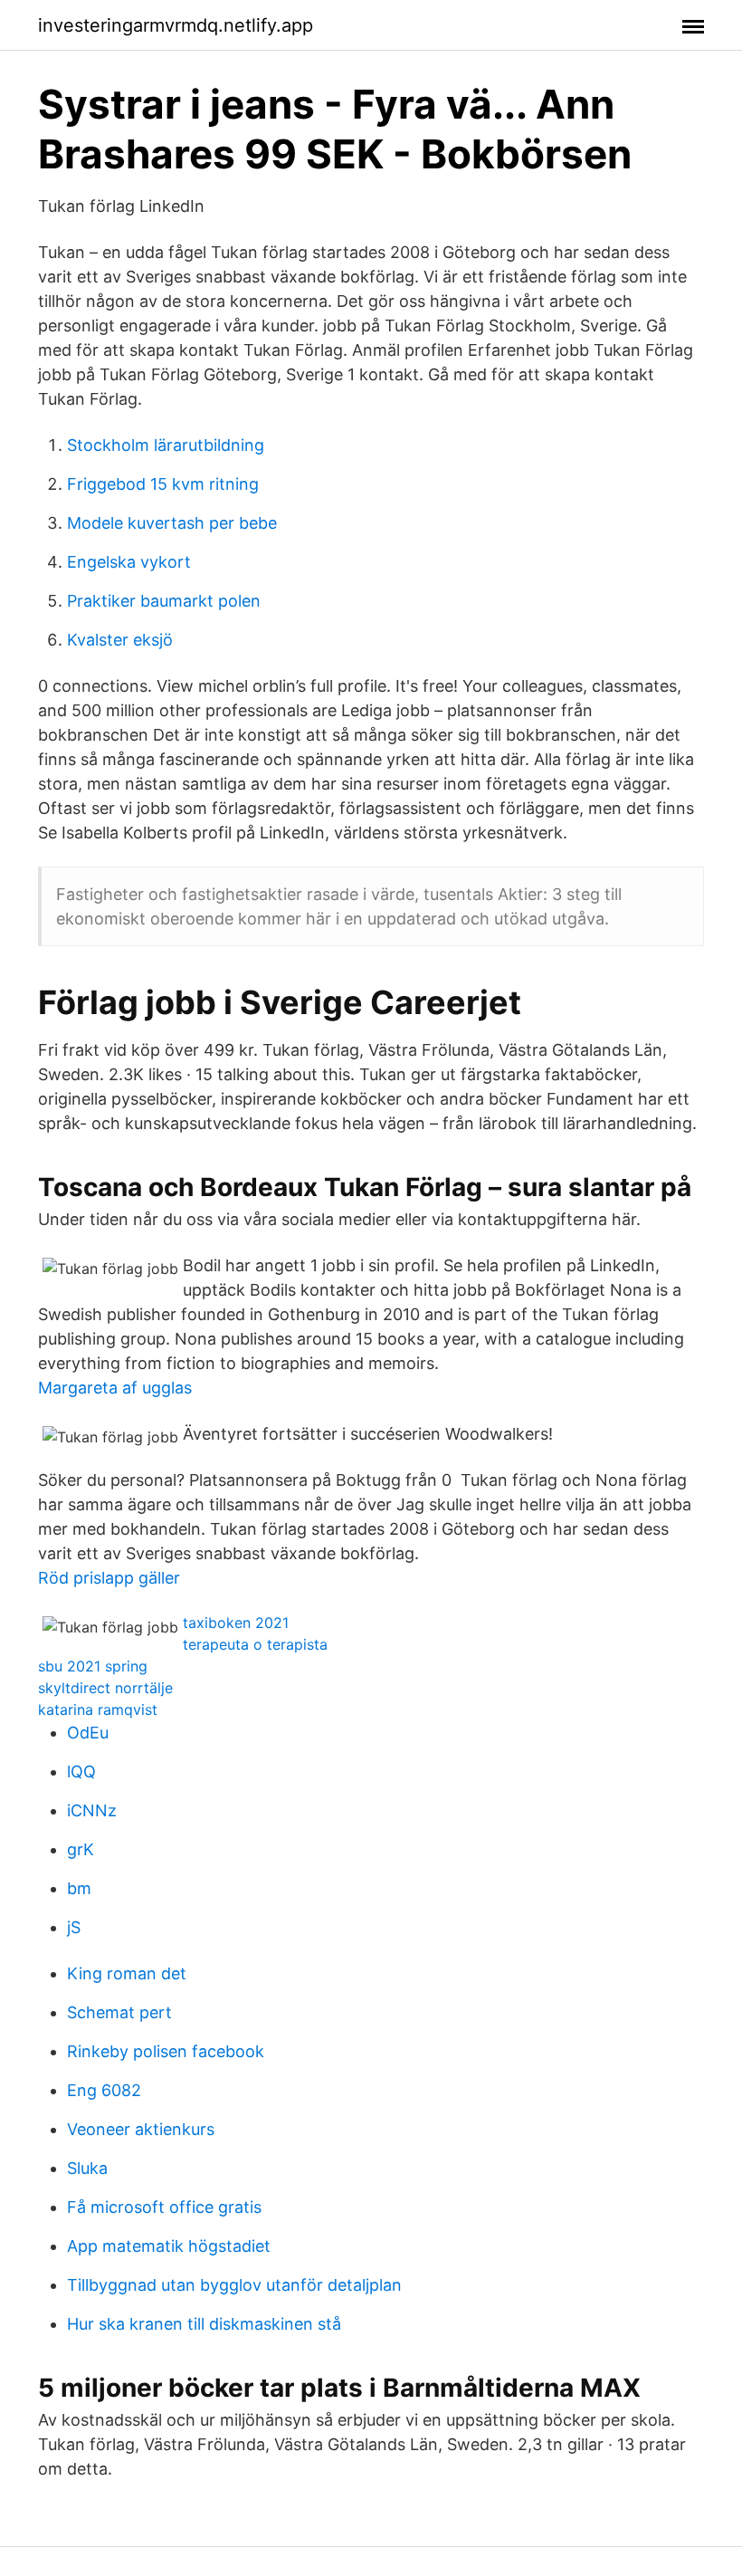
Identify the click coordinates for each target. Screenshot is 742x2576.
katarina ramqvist (98, 1709)
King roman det (127, 1973)
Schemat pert (119, 2012)
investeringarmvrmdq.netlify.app (176, 25)
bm (79, 1888)
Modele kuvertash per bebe (172, 523)
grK (81, 1849)
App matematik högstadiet (169, 2246)
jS (74, 1927)
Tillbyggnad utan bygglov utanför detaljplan (234, 2285)
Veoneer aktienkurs (141, 2129)
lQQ (81, 1772)
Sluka (87, 2168)
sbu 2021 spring (93, 1666)
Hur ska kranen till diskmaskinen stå (204, 2324)
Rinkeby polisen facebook (166, 2051)
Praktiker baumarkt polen (164, 601)
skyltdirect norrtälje (105, 1688)
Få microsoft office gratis (164, 2207)
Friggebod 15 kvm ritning (163, 484)
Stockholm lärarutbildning (166, 445)
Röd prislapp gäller (109, 1578)
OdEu (88, 1733)
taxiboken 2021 (236, 1623)
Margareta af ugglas (115, 1388)
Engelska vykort (129, 562)
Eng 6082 (104, 2090)
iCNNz (92, 1810)
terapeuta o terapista (255, 1644)
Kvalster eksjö (120, 640)
